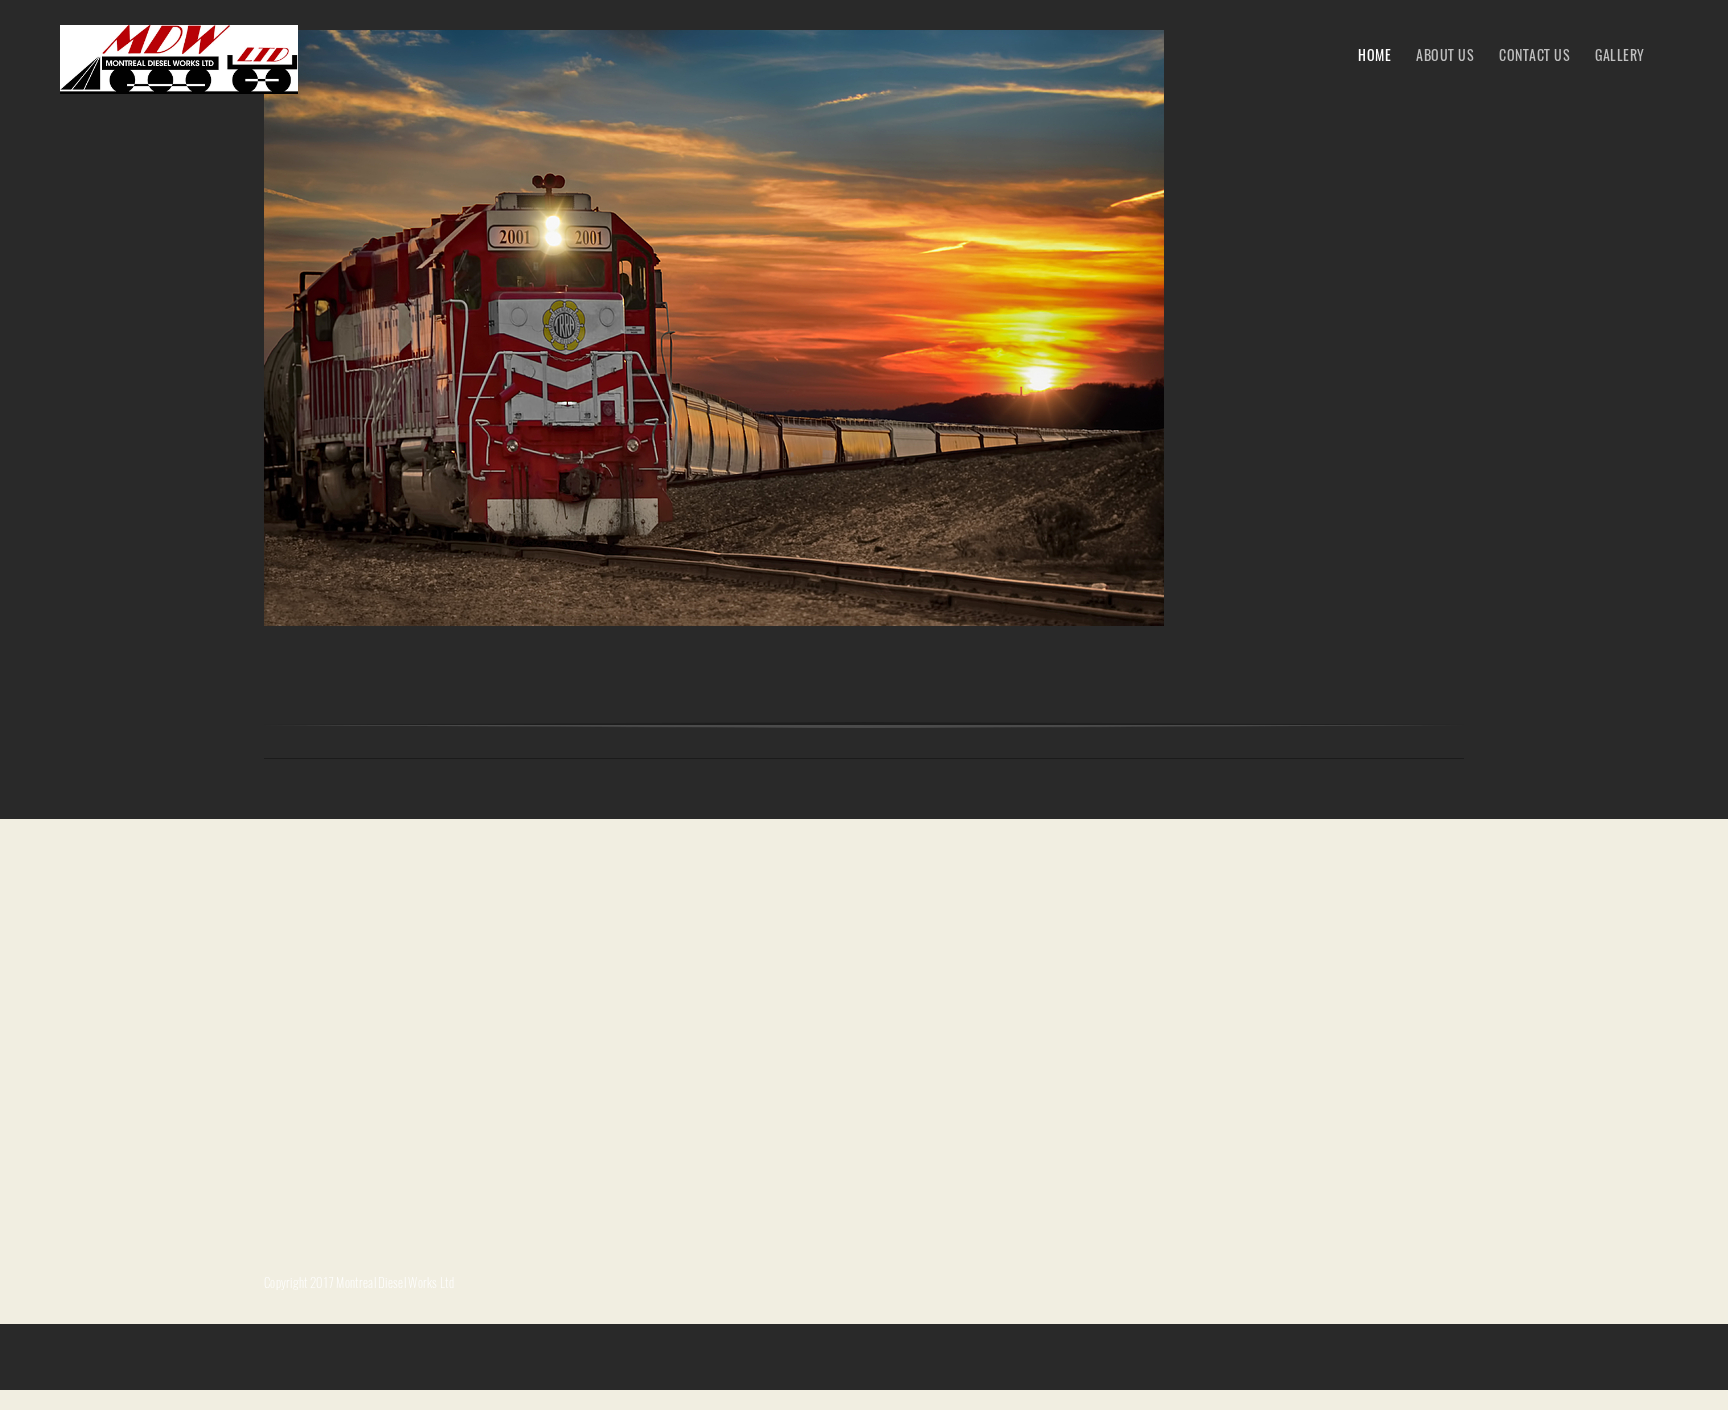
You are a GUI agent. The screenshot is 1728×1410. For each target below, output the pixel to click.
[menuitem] (1374, 54)
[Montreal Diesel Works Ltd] (179, 59)
